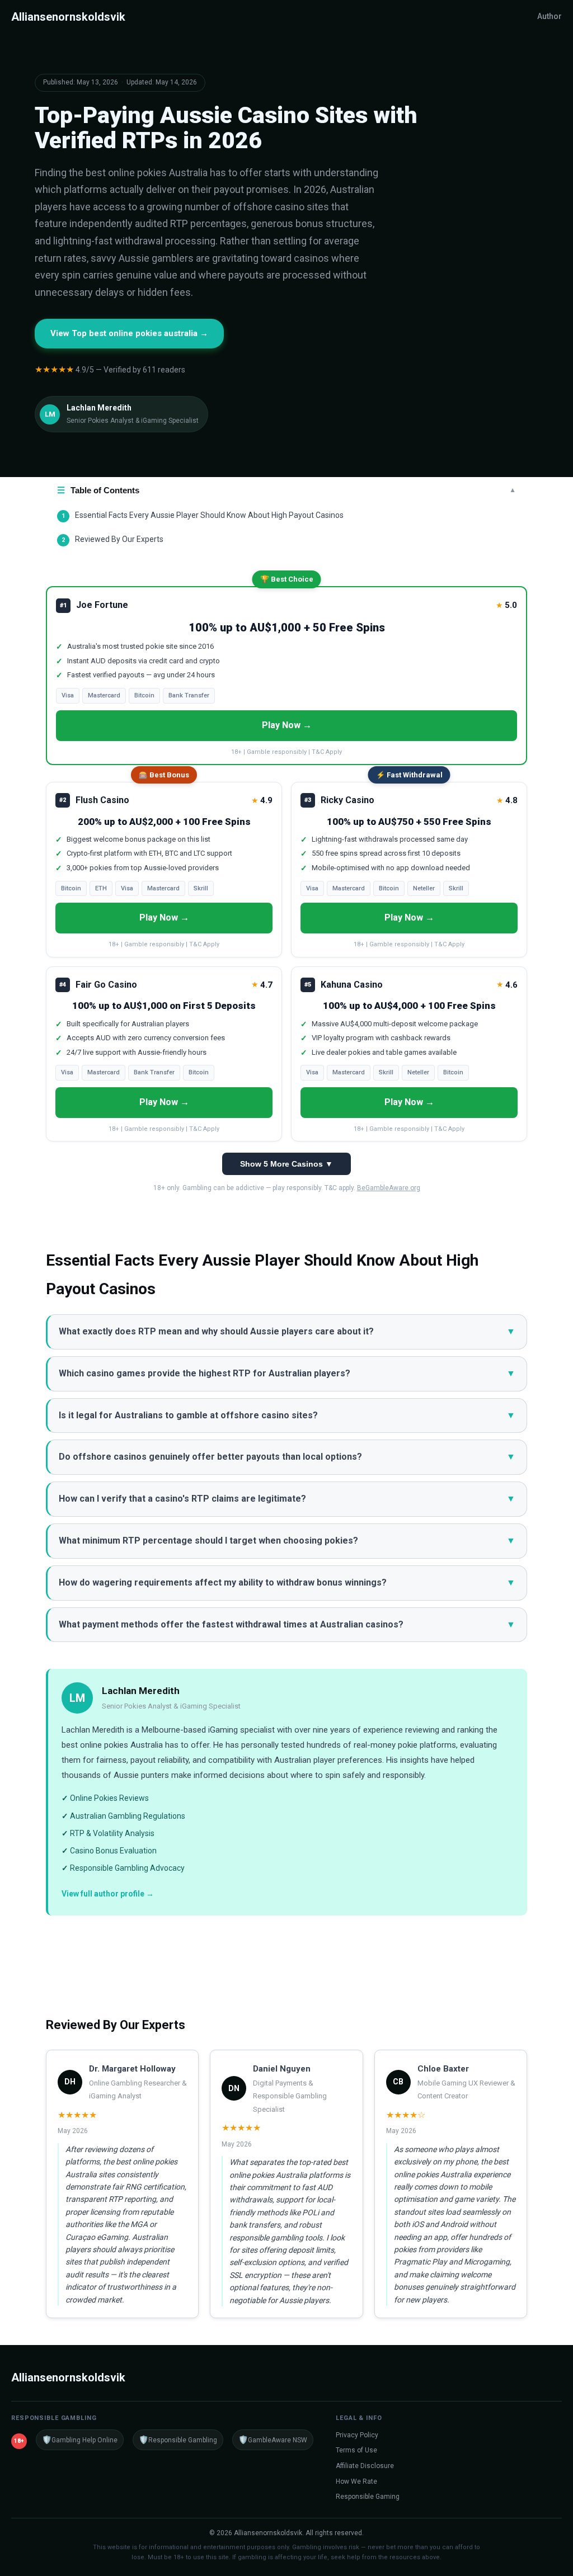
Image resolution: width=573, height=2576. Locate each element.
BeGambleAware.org (389, 1188)
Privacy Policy (357, 2435)
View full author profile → (108, 1894)
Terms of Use (356, 2450)
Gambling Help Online (80, 2440)
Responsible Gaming (368, 2497)
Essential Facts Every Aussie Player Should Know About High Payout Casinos (203, 515)
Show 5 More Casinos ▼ (286, 1164)
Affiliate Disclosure (365, 2466)
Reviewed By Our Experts (112, 539)
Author (549, 16)
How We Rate (356, 2481)
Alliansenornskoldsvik (68, 17)
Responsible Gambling (178, 2440)
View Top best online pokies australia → (129, 333)
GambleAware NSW (273, 2440)
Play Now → (287, 725)
